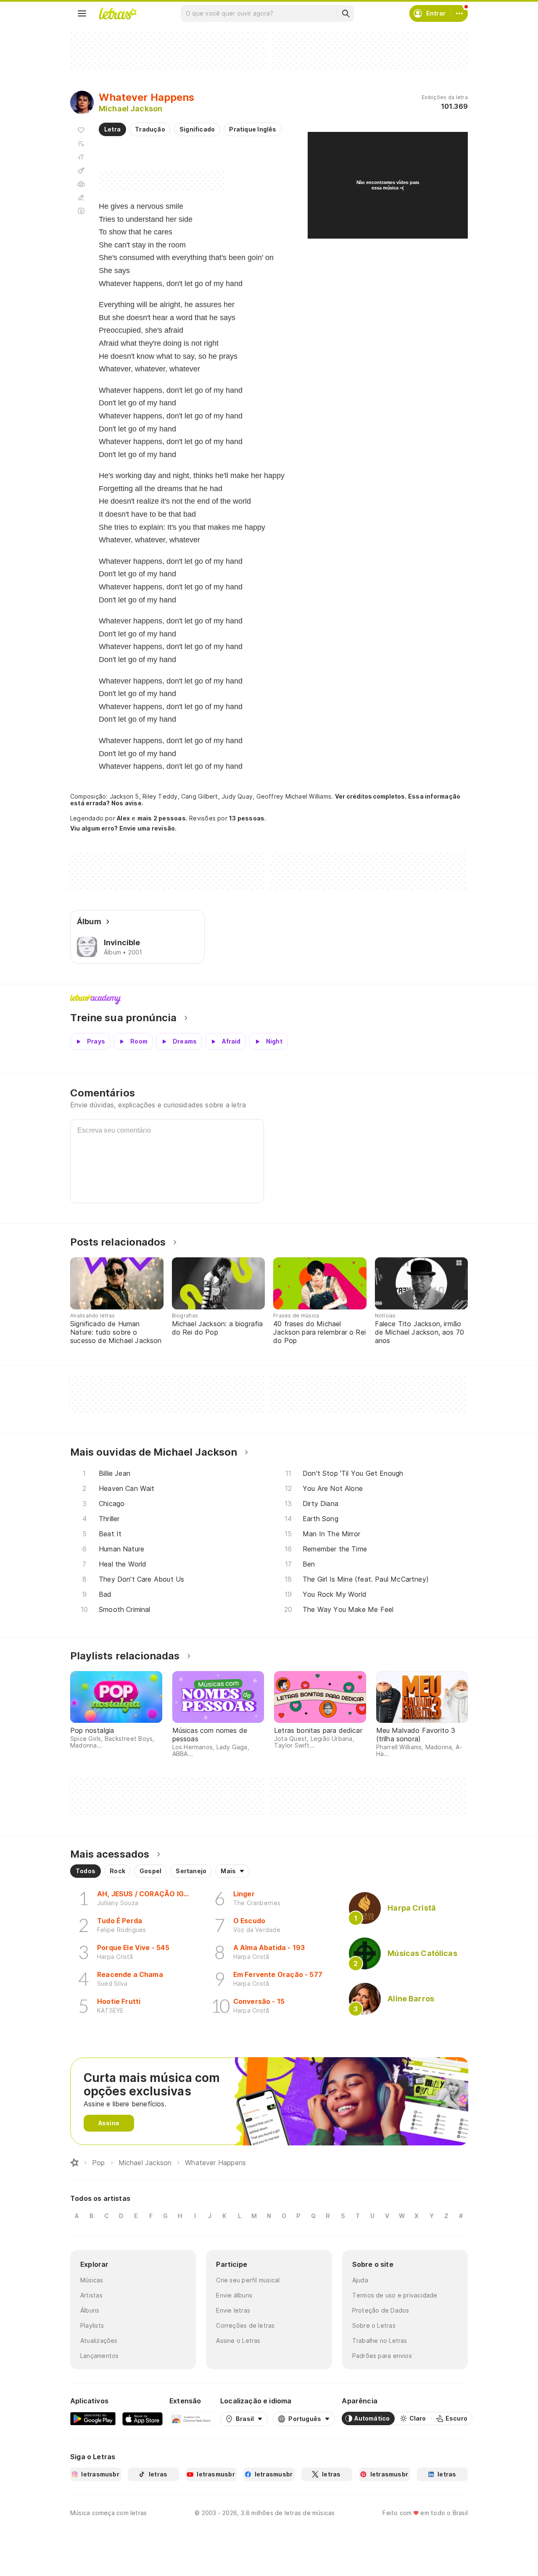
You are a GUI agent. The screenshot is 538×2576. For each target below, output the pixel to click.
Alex (123, 818)
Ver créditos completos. (371, 796)
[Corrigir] (81, 197)
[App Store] (142, 2418)
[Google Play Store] (93, 2418)
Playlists (92, 2325)
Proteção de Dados (381, 2310)
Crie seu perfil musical (248, 2280)
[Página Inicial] (74, 2163)
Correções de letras (245, 2325)
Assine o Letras (238, 2341)
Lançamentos (99, 2356)
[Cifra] (81, 171)
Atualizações (99, 2341)
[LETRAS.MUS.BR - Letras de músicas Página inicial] (118, 13)
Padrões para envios (382, 2356)
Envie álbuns (234, 2295)
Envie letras (233, 2310)
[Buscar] (345, 13)
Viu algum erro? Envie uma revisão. (124, 828)
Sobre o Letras (374, 2325)
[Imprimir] (81, 184)
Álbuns (90, 2310)
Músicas (92, 2280)
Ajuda (360, 2280)
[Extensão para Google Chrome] (191, 2418)
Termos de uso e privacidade (395, 2295)
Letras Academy (269, 999)
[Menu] (82, 13)
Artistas (91, 2295)
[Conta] (459, 13)
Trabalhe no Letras (380, 2341)
